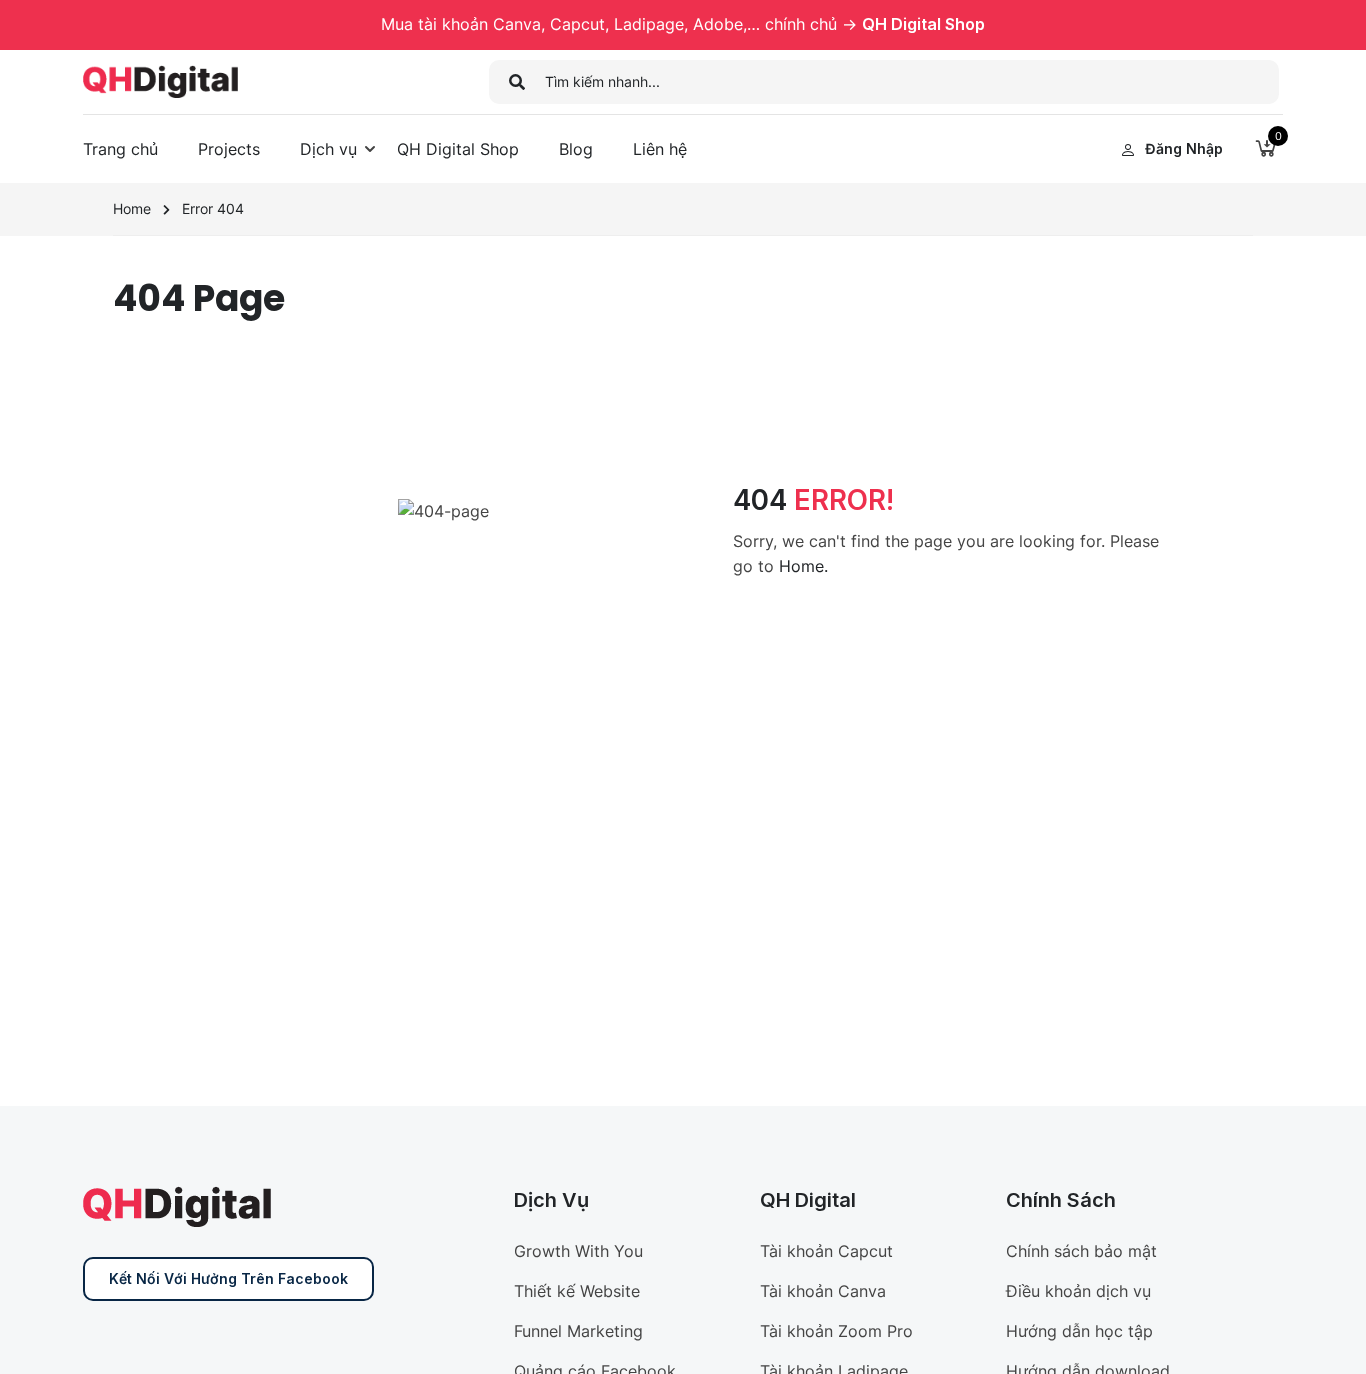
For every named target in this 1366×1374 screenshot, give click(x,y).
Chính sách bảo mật (1081, 1251)
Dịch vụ (328, 149)
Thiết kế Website (577, 1291)
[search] (517, 82)
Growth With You (578, 1251)
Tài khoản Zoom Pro (836, 1331)
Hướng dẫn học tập (1079, 1331)
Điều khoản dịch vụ (1078, 1291)
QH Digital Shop (923, 24)
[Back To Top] (1326, 1339)
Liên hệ (660, 149)
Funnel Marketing (578, 1331)
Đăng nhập (1184, 148)
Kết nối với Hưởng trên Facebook (228, 1278)
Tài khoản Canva (823, 1291)
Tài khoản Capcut (826, 1251)
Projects (229, 149)
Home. (803, 566)
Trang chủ (120, 149)
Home (132, 208)
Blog (576, 149)
